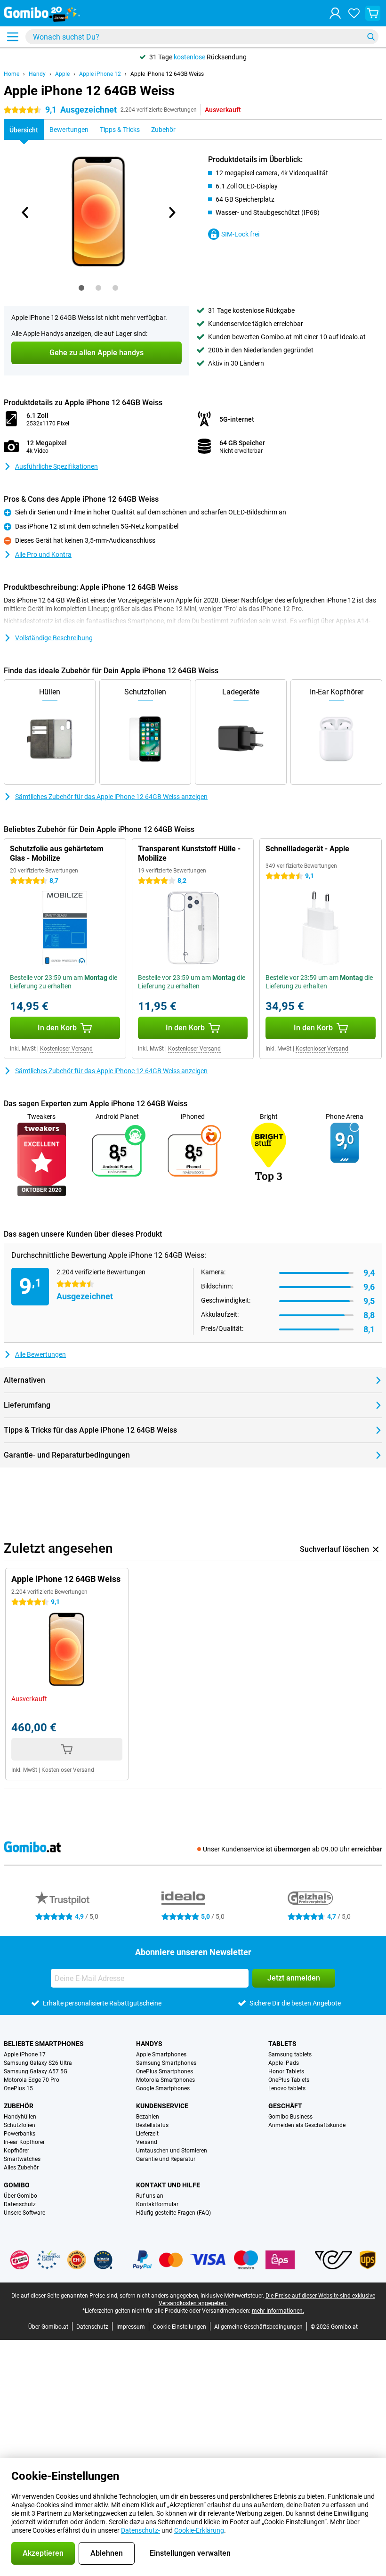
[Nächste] (171, 212)
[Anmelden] (335, 13)
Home (12, 74)
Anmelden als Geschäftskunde (307, 2125)
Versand (147, 2142)
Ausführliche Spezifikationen (56, 466)
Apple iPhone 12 (100, 74)
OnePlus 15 (18, 2088)
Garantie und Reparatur (166, 2159)
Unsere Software (24, 2213)
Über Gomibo (20, 2196)
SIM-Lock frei (240, 234)
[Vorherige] (25, 212)
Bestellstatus (152, 2125)
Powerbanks (20, 2134)
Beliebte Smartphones (44, 2044)
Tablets (282, 2044)
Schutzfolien (20, 2125)
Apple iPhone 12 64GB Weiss (167, 74)
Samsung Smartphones (166, 2063)
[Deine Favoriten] (354, 13)
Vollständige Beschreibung (54, 638)
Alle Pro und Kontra (43, 554)
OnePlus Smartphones (165, 2071)
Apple (62, 74)
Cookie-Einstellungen (180, 2327)
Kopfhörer (16, 2151)
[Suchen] (371, 37)
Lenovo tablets (287, 2088)
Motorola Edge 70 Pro (32, 2080)
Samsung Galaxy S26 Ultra (38, 2063)
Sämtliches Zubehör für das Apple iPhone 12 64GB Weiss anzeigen (111, 797)
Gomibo (17, 2185)
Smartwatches (22, 2159)
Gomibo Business (290, 2117)
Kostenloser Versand (66, 1049)
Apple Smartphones (161, 2054)
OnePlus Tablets (289, 2080)
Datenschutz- (141, 2530)
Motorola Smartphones (165, 2080)
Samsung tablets (290, 2054)
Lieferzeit (147, 2134)
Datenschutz (20, 2204)
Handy (37, 74)
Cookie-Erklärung (199, 2530)
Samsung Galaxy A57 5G (36, 2071)
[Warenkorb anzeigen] (373, 13)
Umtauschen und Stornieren (172, 2151)
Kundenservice (162, 2106)
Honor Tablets (286, 2071)
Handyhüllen (20, 2117)
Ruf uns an (150, 2196)
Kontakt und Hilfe (168, 2185)
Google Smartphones (163, 2088)
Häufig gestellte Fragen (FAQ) (173, 2213)
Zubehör (19, 2106)
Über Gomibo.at (48, 2327)
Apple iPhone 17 (25, 2054)
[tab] (81, 288)
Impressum (131, 2327)
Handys (149, 2044)
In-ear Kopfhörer (24, 2142)
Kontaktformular (157, 2204)
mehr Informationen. (278, 2311)
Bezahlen (148, 2117)
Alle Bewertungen (40, 1354)
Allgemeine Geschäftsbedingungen (258, 2327)
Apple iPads (284, 2063)
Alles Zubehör (21, 2168)
